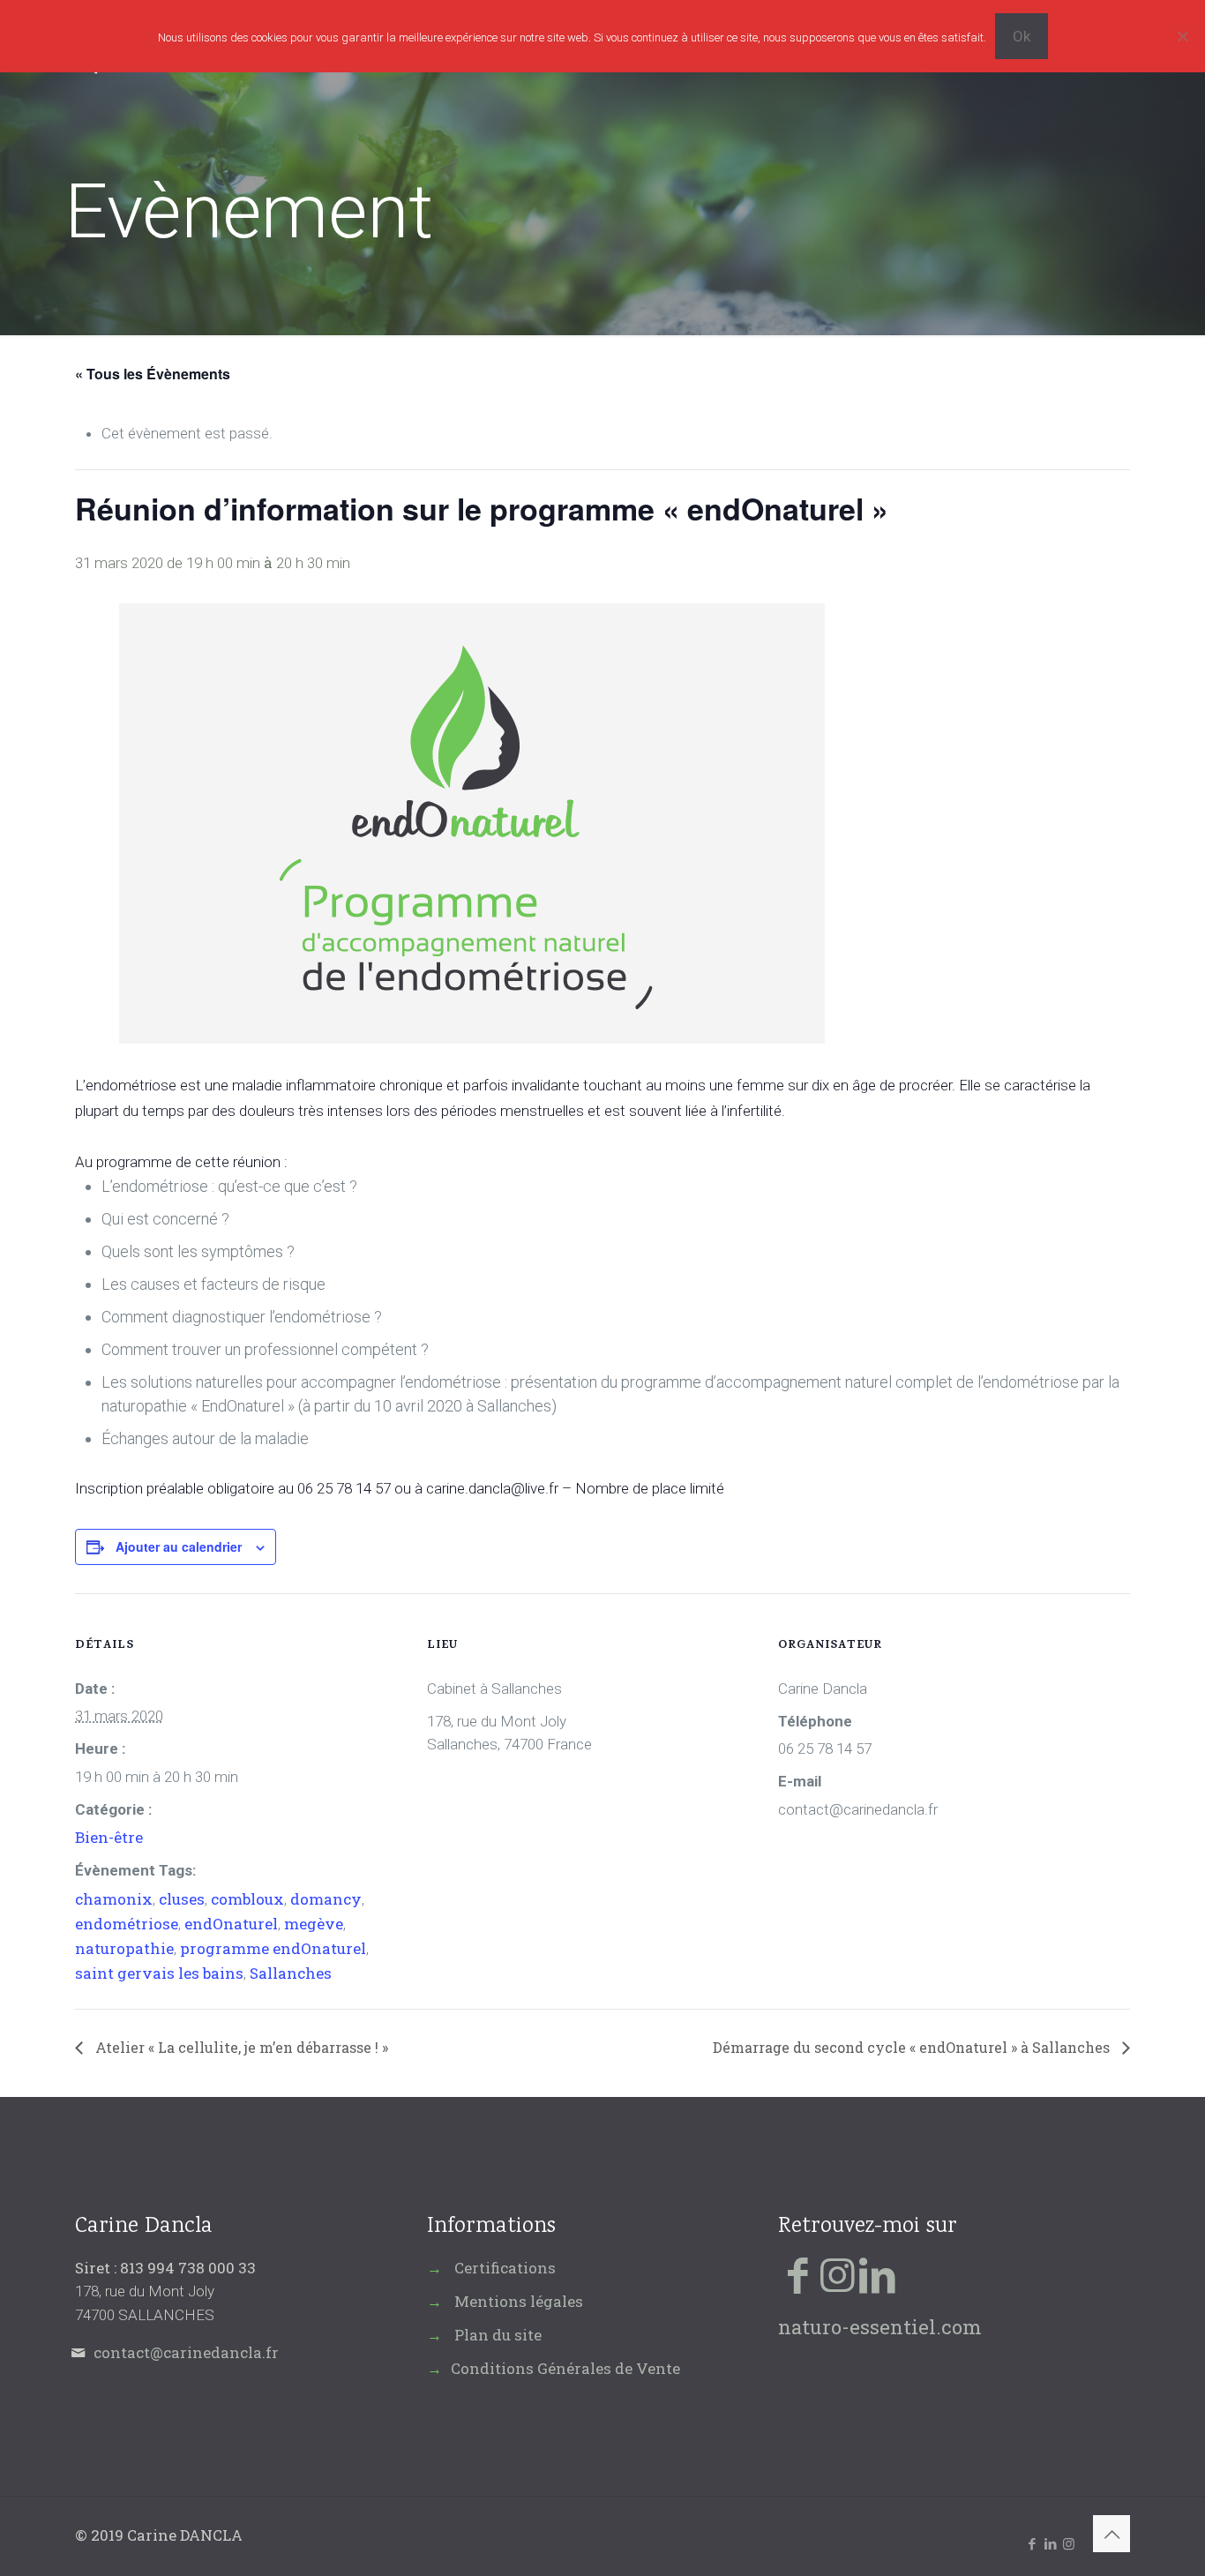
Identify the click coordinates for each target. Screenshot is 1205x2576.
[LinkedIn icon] (1050, 2543)
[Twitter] (838, 2274)
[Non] (1183, 36)
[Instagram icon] (1069, 2543)
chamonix (114, 1899)
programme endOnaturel (273, 1948)
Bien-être (109, 1837)
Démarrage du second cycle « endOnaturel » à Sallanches (913, 2047)
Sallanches (291, 1973)
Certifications (505, 2268)
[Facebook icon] (1032, 2543)
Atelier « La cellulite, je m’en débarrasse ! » (240, 2047)
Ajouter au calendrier (179, 1546)
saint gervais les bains (159, 1973)
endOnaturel (231, 1924)
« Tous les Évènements (153, 374)
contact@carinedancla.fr (186, 2352)
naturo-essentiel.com (880, 2327)
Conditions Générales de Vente (565, 2368)
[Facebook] (798, 2274)
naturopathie (124, 1948)
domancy (326, 1899)
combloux (247, 1899)
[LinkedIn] (877, 2274)
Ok (1022, 36)
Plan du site (498, 2335)
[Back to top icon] (1111, 2534)
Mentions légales (519, 2301)
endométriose (127, 1924)
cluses (182, 1899)
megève (314, 1924)
